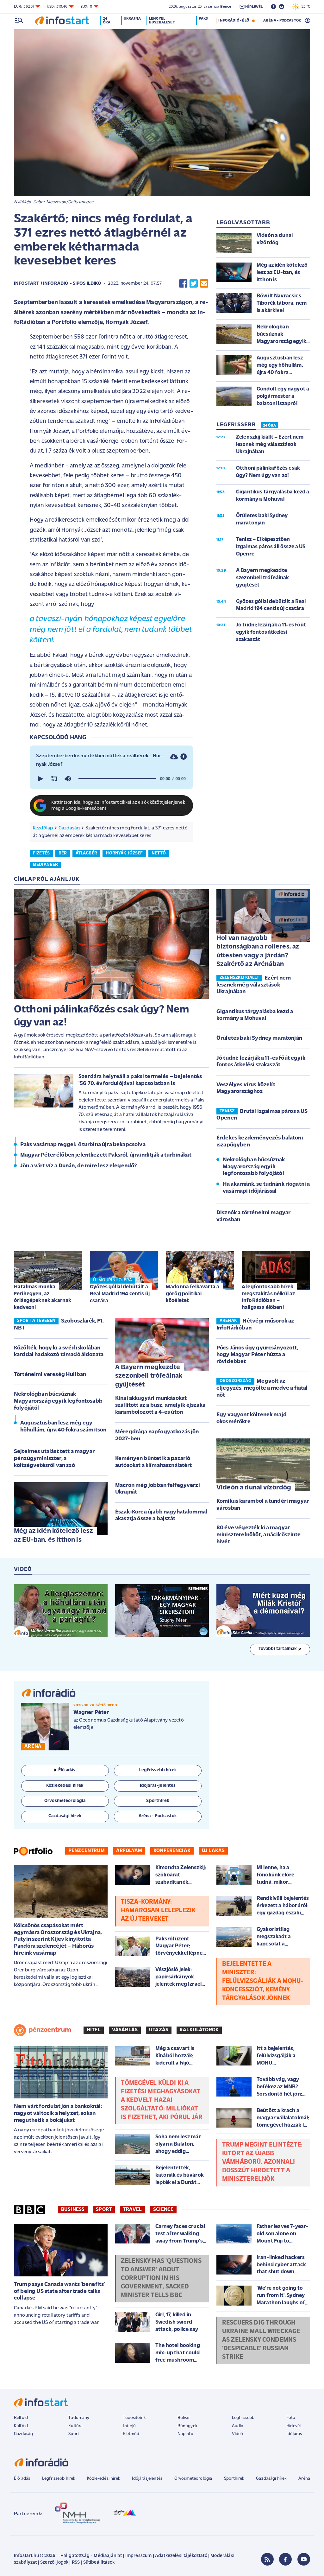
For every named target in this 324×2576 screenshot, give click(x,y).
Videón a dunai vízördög (254, 1488)
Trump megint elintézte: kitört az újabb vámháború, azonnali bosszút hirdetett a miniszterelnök (262, 2162)
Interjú (129, 2426)
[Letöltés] (174, 757)
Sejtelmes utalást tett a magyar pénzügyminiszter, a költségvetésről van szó (54, 1459)
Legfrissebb (243, 2418)
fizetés (41, 853)
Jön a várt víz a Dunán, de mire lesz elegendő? (78, 1166)
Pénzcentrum (87, 1851)
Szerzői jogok (54, 2563)
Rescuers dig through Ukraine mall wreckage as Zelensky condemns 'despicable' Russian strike (261, 2340)
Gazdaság (69, 828)
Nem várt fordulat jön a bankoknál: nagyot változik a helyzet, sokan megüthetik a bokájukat (58, 2113)
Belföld (21, 2418)
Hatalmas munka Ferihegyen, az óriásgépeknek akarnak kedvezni (43, 1297)
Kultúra (75, 2426)
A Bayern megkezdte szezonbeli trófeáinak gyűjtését (149, 1376)
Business (73, 2210)
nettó (159, 853)
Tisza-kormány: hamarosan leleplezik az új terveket (158, 1911)
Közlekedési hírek (103, 2479)
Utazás (159, 2030)
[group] (68, 779)
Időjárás (294, 2434)
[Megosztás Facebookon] (183, 284)
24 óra (107, 21)
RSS (76, 2563)
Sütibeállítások (99, 2563)
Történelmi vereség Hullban (50, 1375)
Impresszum (139, 2556)
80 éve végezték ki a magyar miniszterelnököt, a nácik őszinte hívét (259, 1535)
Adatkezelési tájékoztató (181, 2556)
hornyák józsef (124, 853)
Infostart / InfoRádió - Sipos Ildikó (58, 284)
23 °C (304, 7)
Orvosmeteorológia (193, 2479)
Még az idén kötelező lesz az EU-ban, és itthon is (53, 1535)
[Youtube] (304, 2559)
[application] (111, 779)
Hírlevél (293, 2426)
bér (63, 853)
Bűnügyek (187, 2426)
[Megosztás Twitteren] (194, 284)
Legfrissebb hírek (59, 2479)
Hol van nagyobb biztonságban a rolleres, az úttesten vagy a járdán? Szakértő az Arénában (258, 951)
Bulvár (184, 2418)
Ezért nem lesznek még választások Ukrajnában (254, 985)
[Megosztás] (184, 757)
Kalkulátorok (199, 2030)
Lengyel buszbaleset (162, 21)
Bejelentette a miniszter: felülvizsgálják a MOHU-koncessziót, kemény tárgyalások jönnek (263, 1981)
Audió (238, 2426)
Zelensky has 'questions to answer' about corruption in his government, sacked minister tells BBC (161, 2278)
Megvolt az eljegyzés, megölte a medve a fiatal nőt (262, 1388)
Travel (132, 2210)
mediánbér (45, 865)
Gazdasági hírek (271, 2479)
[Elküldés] (204, 284)
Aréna (304, 2479)
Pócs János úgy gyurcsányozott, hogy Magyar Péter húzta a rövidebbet (257, 1355)
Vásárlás (125, 2030)
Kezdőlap (43, 828)
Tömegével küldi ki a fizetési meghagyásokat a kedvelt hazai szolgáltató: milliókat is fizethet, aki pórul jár (162, 2100)
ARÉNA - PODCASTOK (282, 21)
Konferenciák (172, 1851)
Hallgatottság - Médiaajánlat (91, 2556)
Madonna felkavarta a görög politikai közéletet (193, 1294)
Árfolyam (129, 1851)
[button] (40, 779)
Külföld (21, 2426)
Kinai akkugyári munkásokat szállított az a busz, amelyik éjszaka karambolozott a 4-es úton (160, 1405)
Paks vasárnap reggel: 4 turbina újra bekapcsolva (83, 1145)
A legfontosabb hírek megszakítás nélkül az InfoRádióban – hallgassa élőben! (268, 1297)
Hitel (94, 2030)
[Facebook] (285, 2559)
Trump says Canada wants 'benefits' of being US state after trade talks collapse (59, 2291)
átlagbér (86, 853)
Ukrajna (132, 19)
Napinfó (185, 2434)
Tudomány (79, 2418)
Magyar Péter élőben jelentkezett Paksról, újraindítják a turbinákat (106, 1155)
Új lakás (213, 1851)
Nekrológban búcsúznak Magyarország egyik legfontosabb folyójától (254, 1167)
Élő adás (67, 1770)
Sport (104, 2210)
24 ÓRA (269, 426)
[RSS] (267, 2559)
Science (163, 2210)
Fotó (291, 2418)
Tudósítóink (134, 2418)
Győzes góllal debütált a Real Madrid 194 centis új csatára (120, 1294)
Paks (203, 19)
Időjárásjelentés (147, 2479)
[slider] (117, 779)
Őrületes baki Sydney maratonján (259, 1038)
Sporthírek (234, 2479)
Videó (238, 2434)
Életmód (131, 2434)
